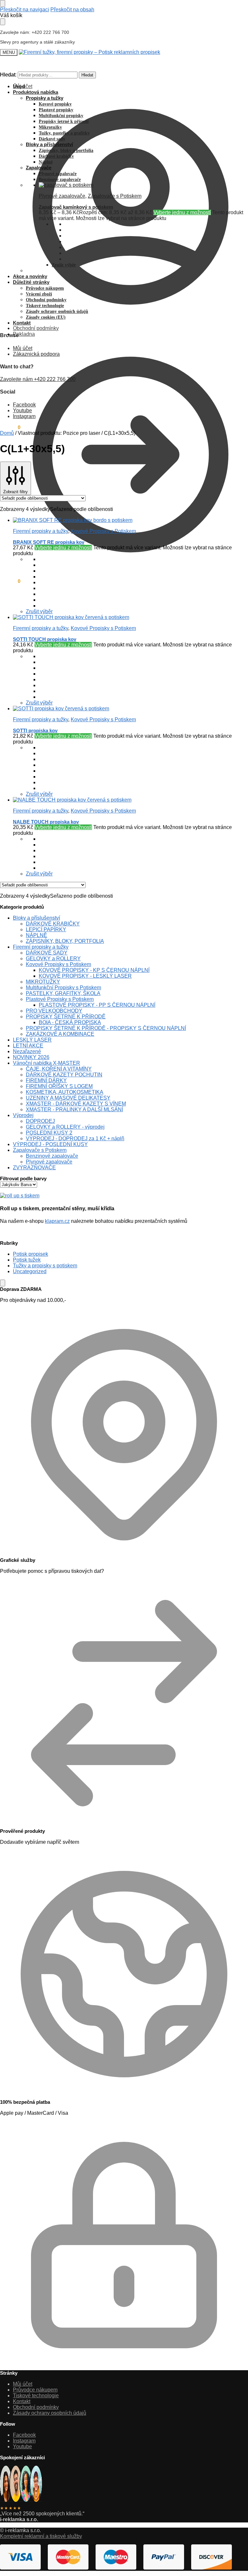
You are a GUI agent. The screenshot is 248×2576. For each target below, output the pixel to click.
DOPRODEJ (40, 1121)
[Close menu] (3, 3)
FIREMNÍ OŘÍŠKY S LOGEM (59, 1086)
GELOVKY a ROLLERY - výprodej (65, 1127)
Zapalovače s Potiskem (115, 196)
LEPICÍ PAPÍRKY (46, 929)
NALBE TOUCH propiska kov (46, 822)
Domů (7, 433)
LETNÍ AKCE (28, 1046)
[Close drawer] (3, 22)
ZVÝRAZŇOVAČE (34, 1168)
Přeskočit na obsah (72, 10)
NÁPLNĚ (36, 935)
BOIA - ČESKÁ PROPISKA (70, 1022)
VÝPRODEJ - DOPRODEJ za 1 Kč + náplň (75, 1138)
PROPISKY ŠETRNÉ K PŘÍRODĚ (66, 1017)
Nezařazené (27, 1051)
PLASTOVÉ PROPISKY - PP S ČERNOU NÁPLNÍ (97, 1005)
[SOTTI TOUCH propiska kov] (130, 617)
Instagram (24, 416)
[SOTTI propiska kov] (130, 709)
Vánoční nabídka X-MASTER (46, 1063)
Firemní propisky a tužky (41, 531)
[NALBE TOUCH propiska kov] (130, 800)
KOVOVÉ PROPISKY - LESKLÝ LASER (85, 976)
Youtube (22, 410)
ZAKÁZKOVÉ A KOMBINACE (60, 1034)
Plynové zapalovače (62, 196)
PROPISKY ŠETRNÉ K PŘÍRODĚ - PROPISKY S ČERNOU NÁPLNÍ (106, 1028)
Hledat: (8, 75)
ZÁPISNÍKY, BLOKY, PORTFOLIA (65, 941)
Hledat (87, 75)
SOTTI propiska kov (35, 730)
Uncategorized (30, 1271)
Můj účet (23, 86)
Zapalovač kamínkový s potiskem (76, 207)
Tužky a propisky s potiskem (45, 1266)
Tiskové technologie (36, 2396)
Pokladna (24, 334)
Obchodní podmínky (36, 328)
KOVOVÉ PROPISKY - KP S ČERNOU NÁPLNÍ (94, 970)
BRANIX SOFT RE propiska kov (49, 542)
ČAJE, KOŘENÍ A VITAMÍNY (59, 1069)
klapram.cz (57, 1221)
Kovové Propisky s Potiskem (103, 531)
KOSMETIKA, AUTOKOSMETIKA (65, 1092)
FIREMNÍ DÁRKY (46, 1080)
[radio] (143, 577)
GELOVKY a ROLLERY (53, 959)
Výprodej (23, 1115)
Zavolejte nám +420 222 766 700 (38, 379)
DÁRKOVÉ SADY (47, 953)
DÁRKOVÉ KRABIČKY (53, 924)
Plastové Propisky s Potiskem (60, 999)
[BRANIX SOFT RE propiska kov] (130, 520)
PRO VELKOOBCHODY (54, 1011)
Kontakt (22, 2401)
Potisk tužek (27, 1260)
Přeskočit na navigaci (25, 10)
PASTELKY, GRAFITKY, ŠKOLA (63, 993)
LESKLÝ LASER (32, 1040)
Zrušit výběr (64, 265)
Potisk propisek (31, 1254)
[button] (10, 581)
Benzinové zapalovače (52, 1156)
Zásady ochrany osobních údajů (50, 2413)
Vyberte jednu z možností (182, 212)
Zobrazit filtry (15, 492)
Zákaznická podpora (36, 354)
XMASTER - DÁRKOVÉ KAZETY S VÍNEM (76, 1104)
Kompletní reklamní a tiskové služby (41, 2536)
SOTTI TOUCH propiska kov (45, 639)
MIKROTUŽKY (43, 982)
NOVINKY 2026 (31, 1057)
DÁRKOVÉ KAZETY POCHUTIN (64, 1075)
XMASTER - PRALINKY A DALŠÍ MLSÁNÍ (74, 1109)
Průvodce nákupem (35, 2390)
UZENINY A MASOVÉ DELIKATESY (68, 1098)
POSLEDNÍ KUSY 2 (49, 1133)
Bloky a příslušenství (36, 918)
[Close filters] (3, 1283)
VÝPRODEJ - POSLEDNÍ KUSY (50, 1144)
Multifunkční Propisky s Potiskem (63, 988)
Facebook (24, 405)
